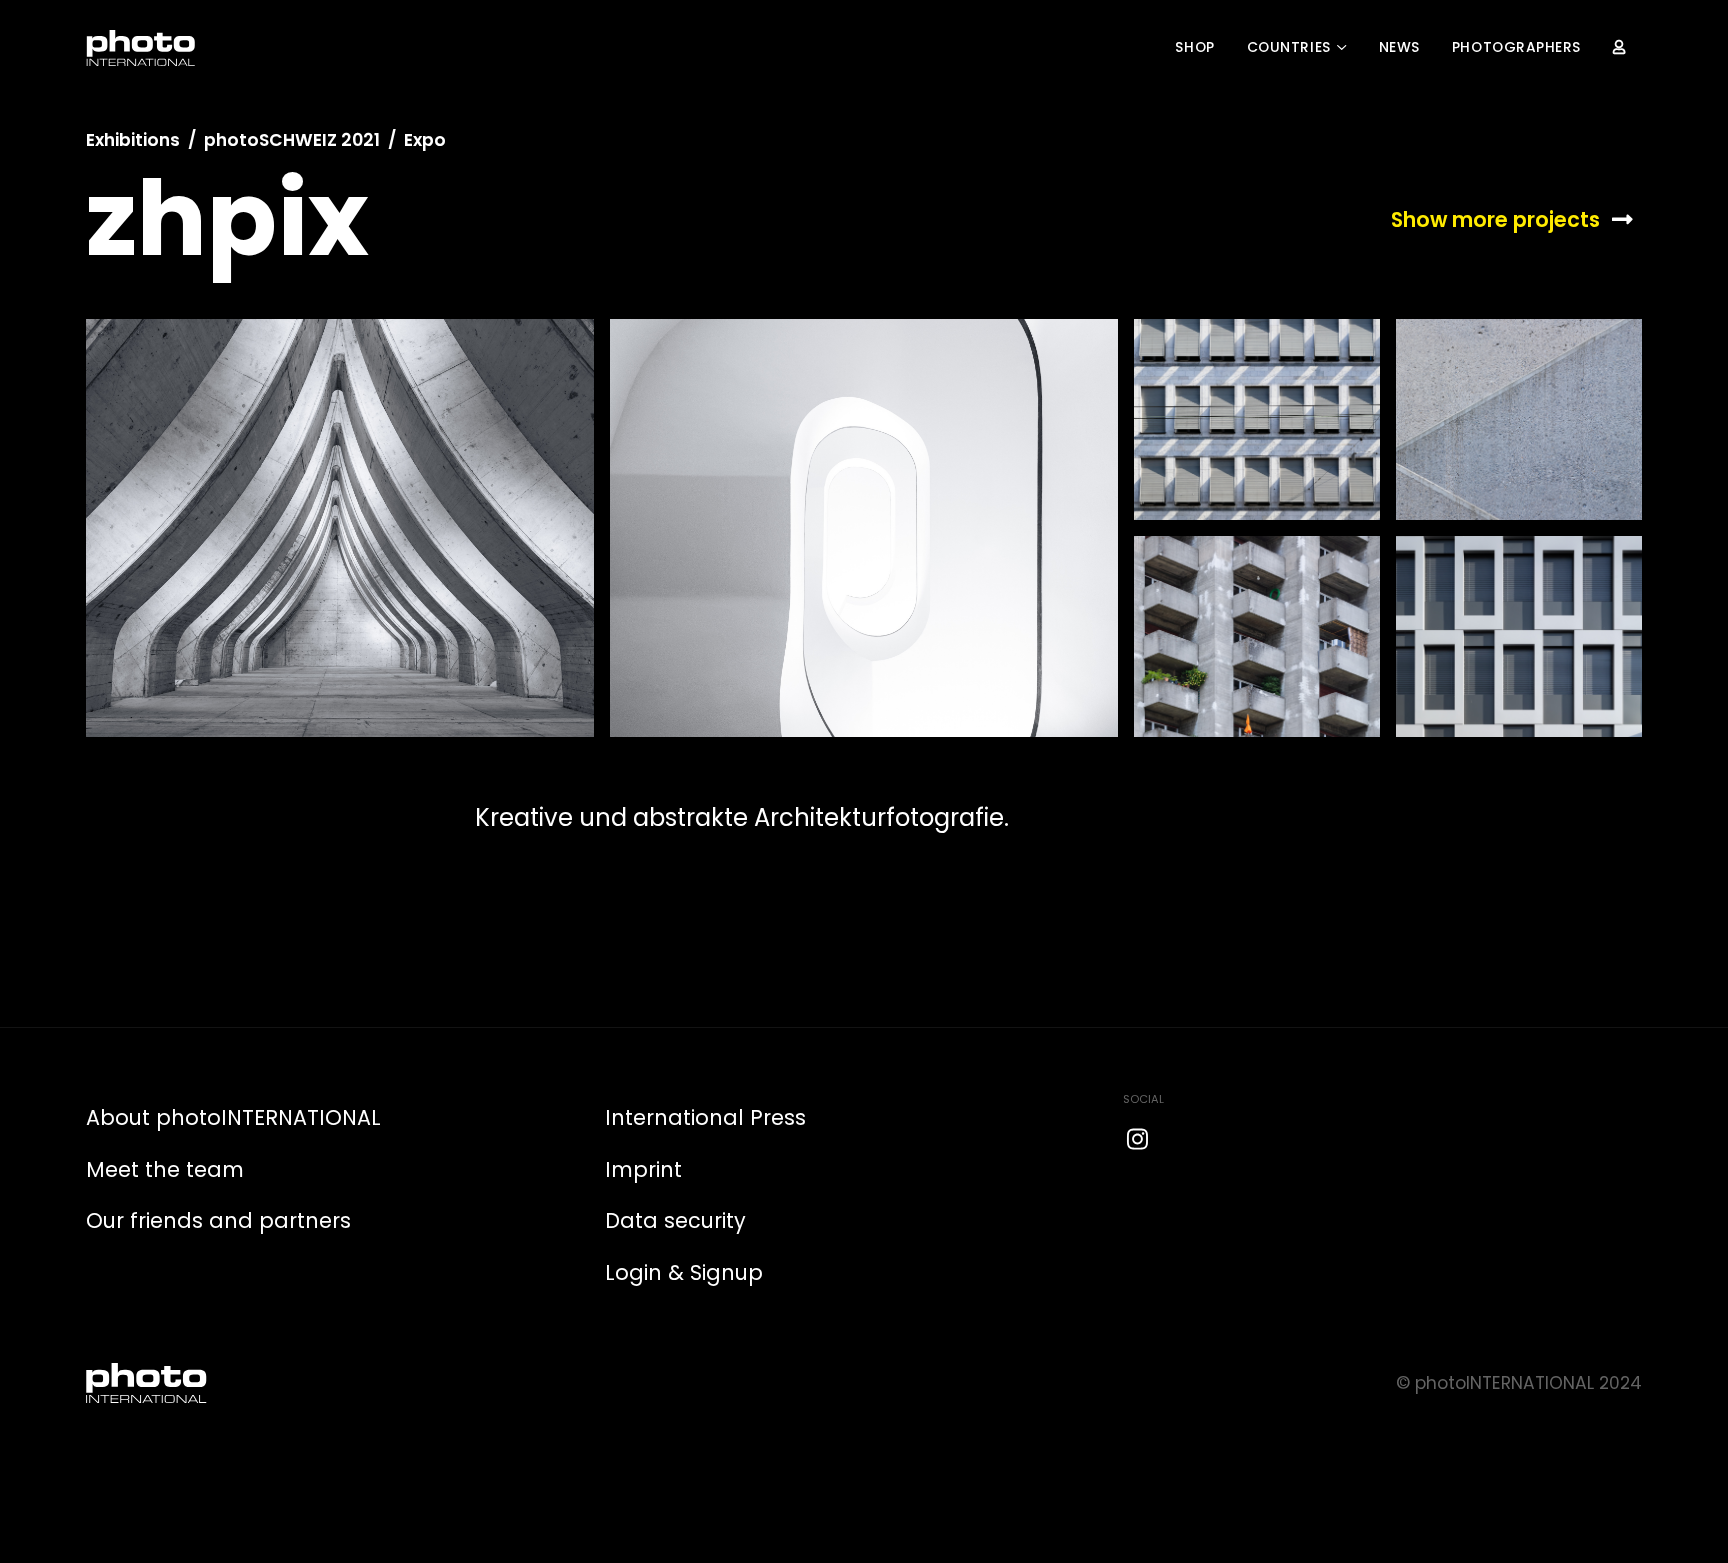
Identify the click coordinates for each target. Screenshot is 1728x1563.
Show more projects (1495, 219)
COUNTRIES (1289, 47)
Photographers (1516, 47)
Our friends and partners (218, 1220)
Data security (675, 1220)
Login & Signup (684, 1272)
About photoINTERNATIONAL (233, 1117)
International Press (705, 1117)
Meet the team (165, 1169)
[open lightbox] (340, 528)
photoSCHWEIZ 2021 (292, 140)
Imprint (643, 1169)
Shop (1194, 47)
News (1399, 47)
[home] (141, 48)
